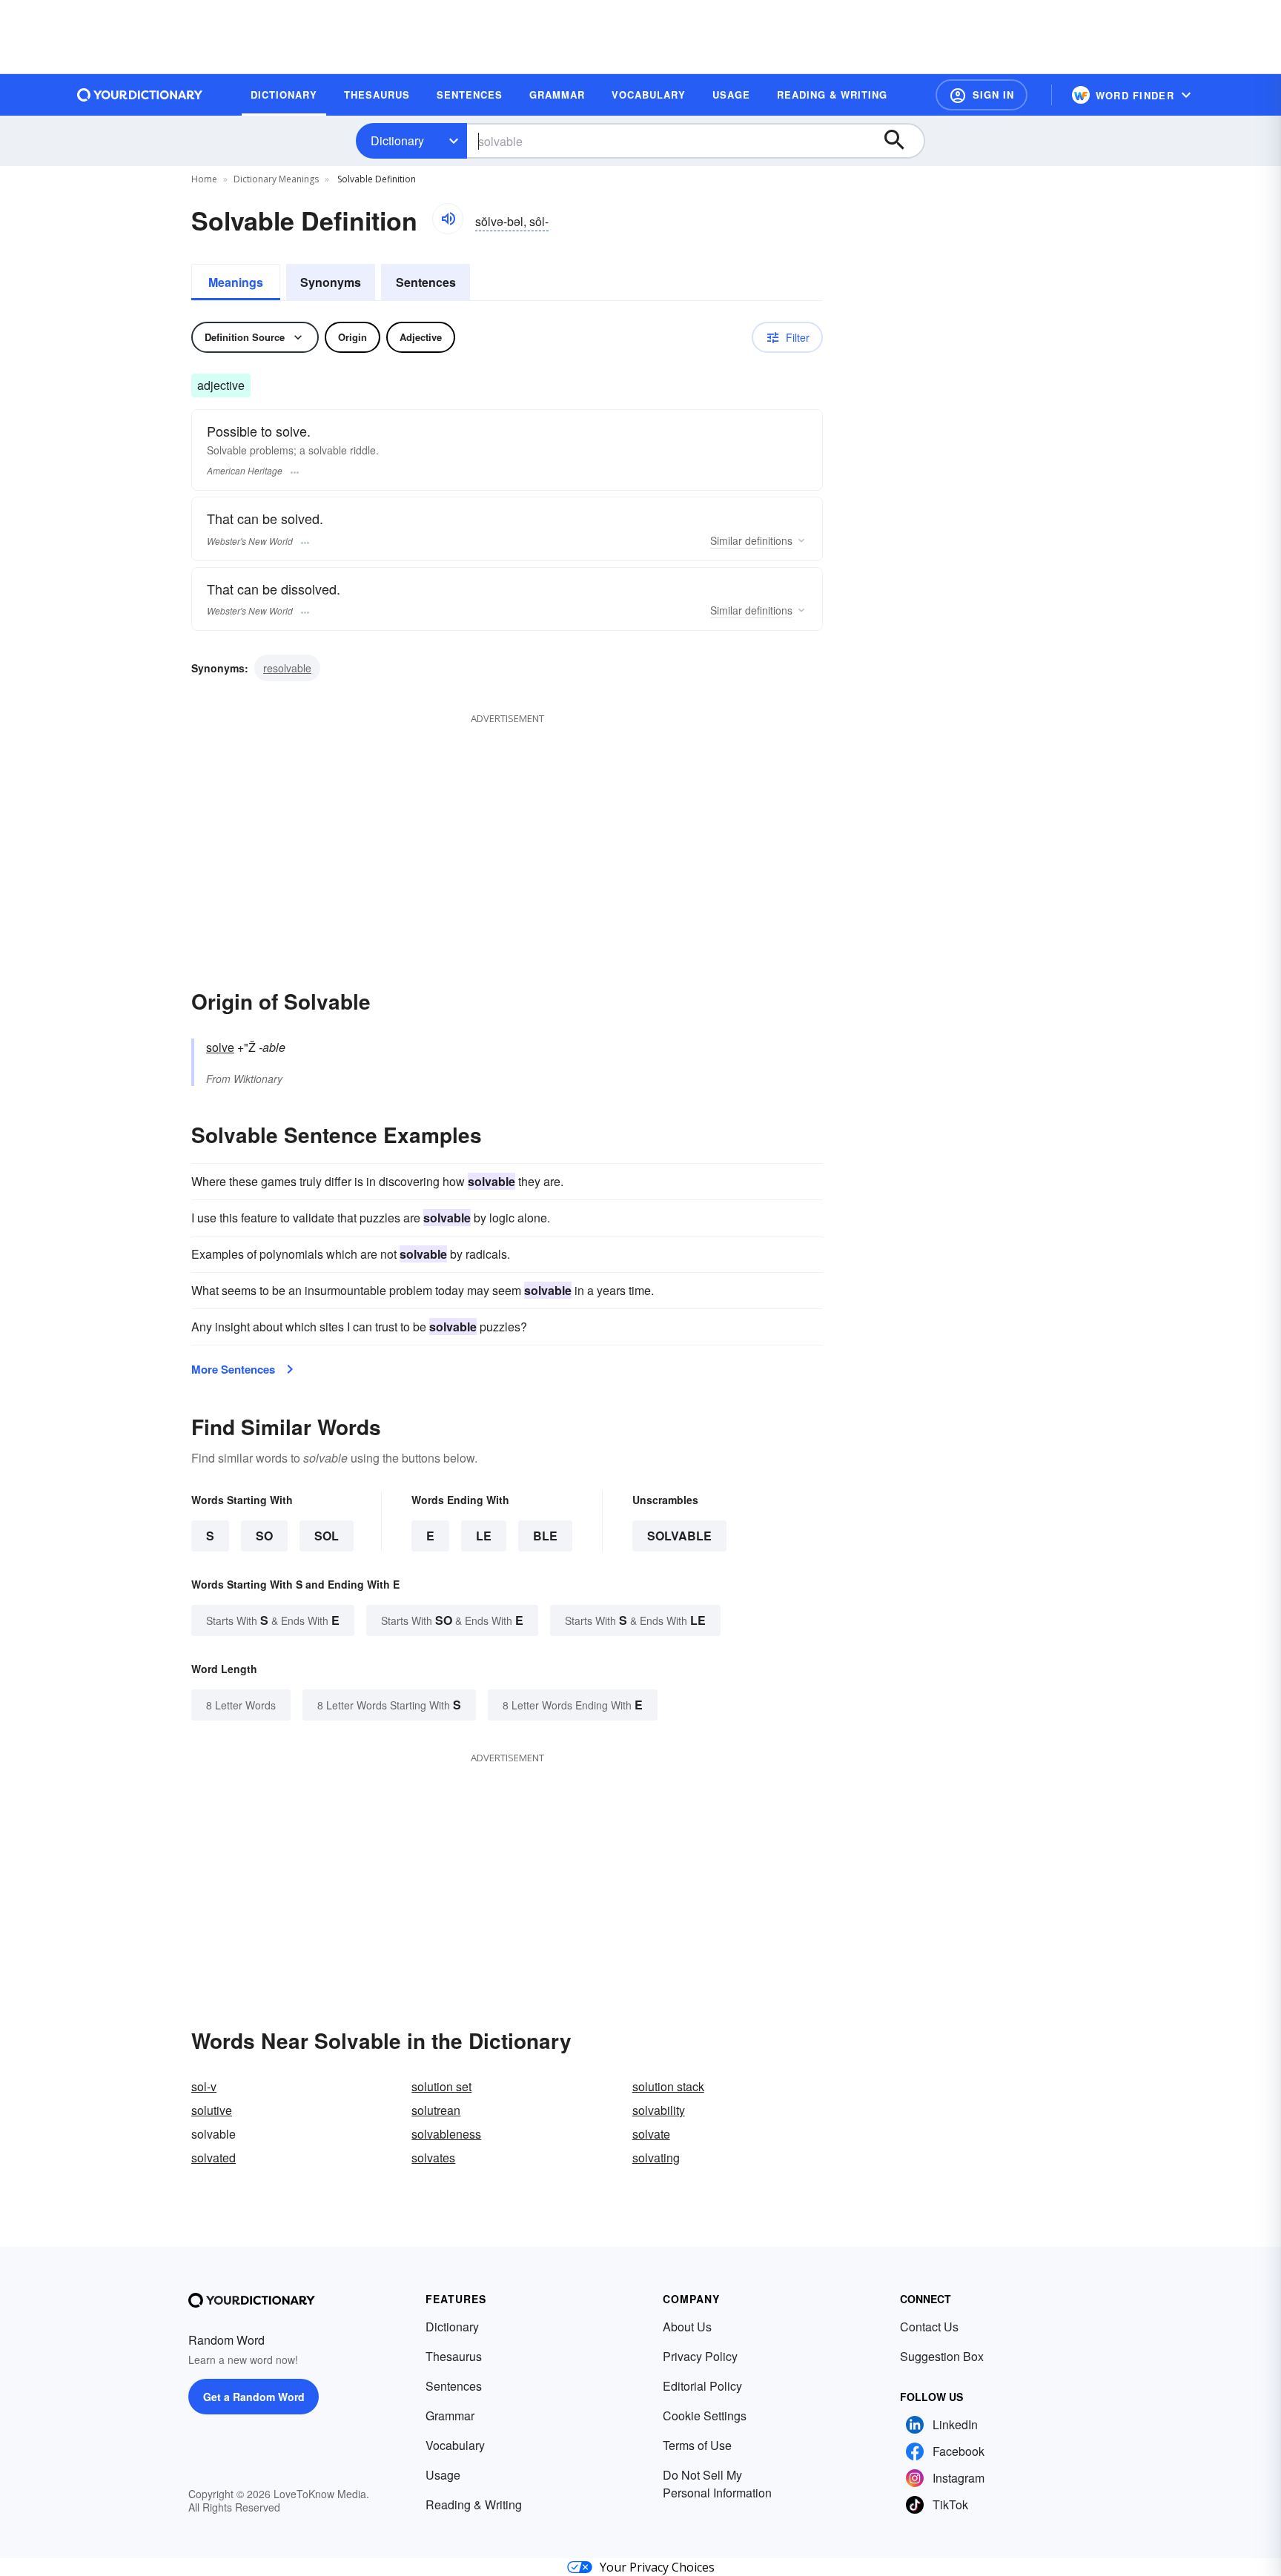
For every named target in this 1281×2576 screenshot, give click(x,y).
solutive (212, 2110)
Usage (443, 2475)
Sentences (426, 282)
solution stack (668, 2086)
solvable (679, 1536)
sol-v (204, 2086)
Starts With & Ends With (273, 1620)
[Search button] (901, 141)
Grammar (450, 2416)
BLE (545, 1536)
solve (220, 1047)
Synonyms (331, 282)
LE (484, 1536)
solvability (659, 2110)
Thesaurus (454, 2356)
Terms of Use (697, 2445)
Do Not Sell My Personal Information (717, 2484)
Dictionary (397, 140)
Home (204, 179)
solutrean (436, 2110)
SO (264, 1536)
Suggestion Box (942, 2356)
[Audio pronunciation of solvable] (448, 219)
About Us (687, 2327)
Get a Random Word (254, 2397)
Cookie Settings (705, 2416)
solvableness (446, 2134)
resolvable (287, 668)
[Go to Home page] (140, 95)
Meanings (236, 282)
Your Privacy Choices (657, 2567)
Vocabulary (455, 2445)
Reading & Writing (474, 2504)
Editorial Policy (702, 2386)
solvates (433, 2158)
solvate (651, 2134)
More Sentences (233, 1369)
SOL (327, 1536)
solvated (213, 2158)
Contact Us (929, 2327)
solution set (441, 2086)
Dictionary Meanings (276, 179)
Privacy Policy (700, 2356)
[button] (982, 95)
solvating (656, 2158)
